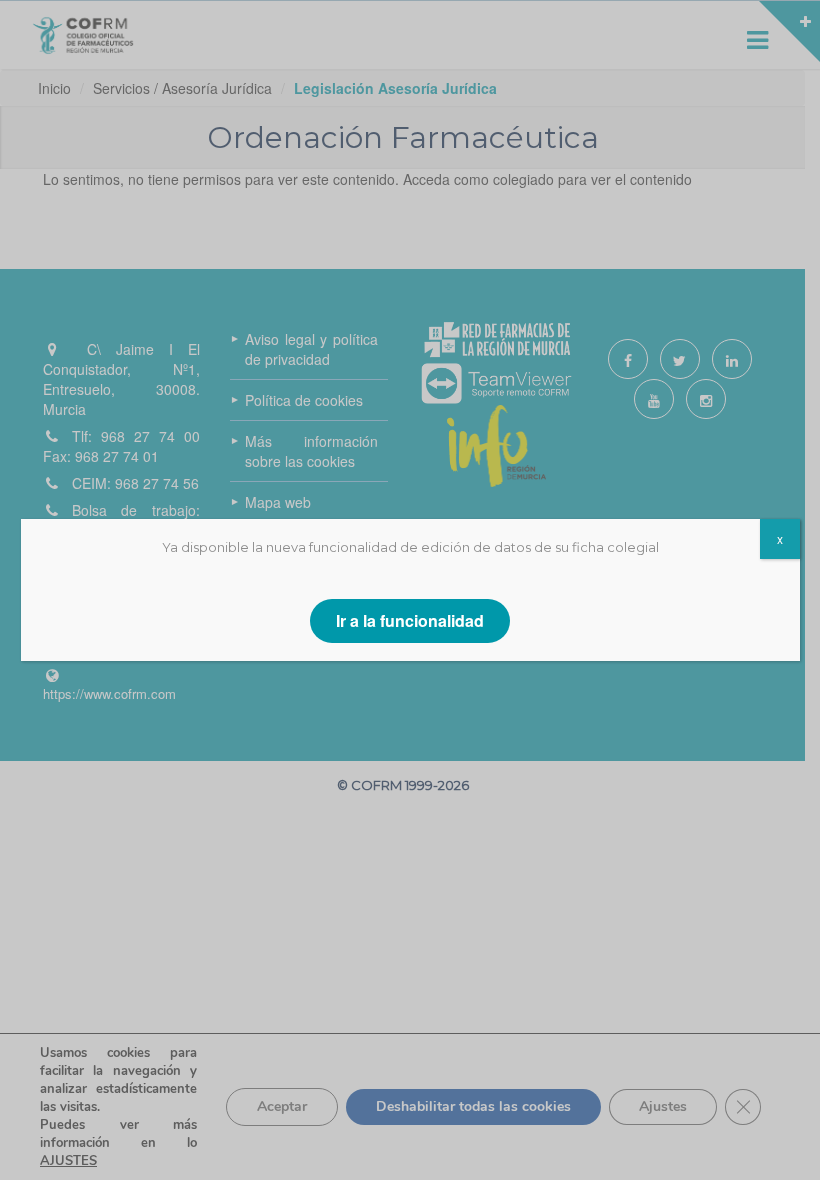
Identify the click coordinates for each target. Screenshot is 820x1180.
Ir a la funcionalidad (410, 620)
